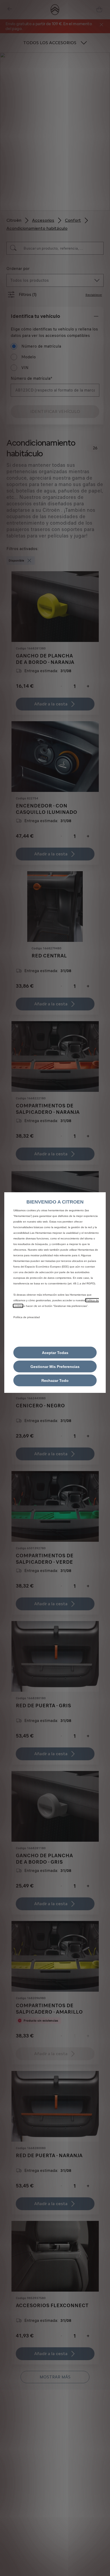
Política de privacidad (27, 1317)
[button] (55, 1366)
